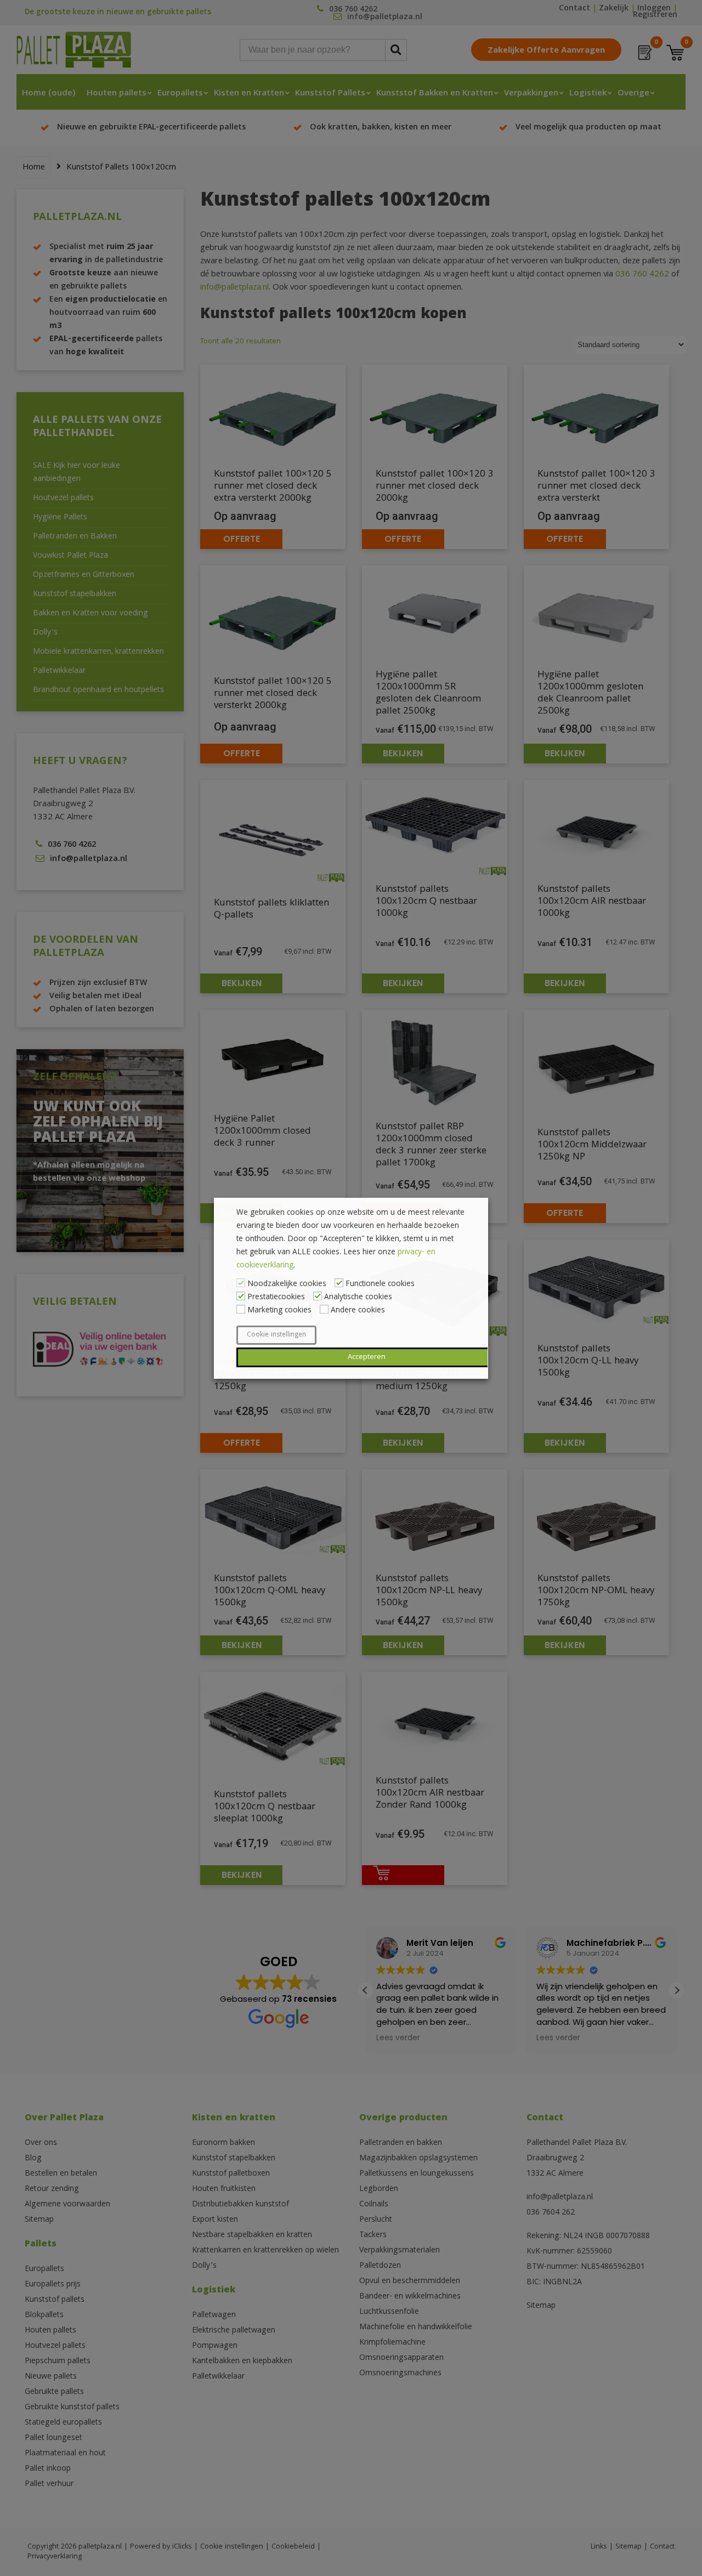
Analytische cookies (358, 1298)
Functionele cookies (380, 1284)
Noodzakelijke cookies (287, 1284)
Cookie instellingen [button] (276, 1335)
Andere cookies (358, 1311)
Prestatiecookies (276, 1298)
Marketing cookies (279, 1311)
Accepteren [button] (367, 1357)
